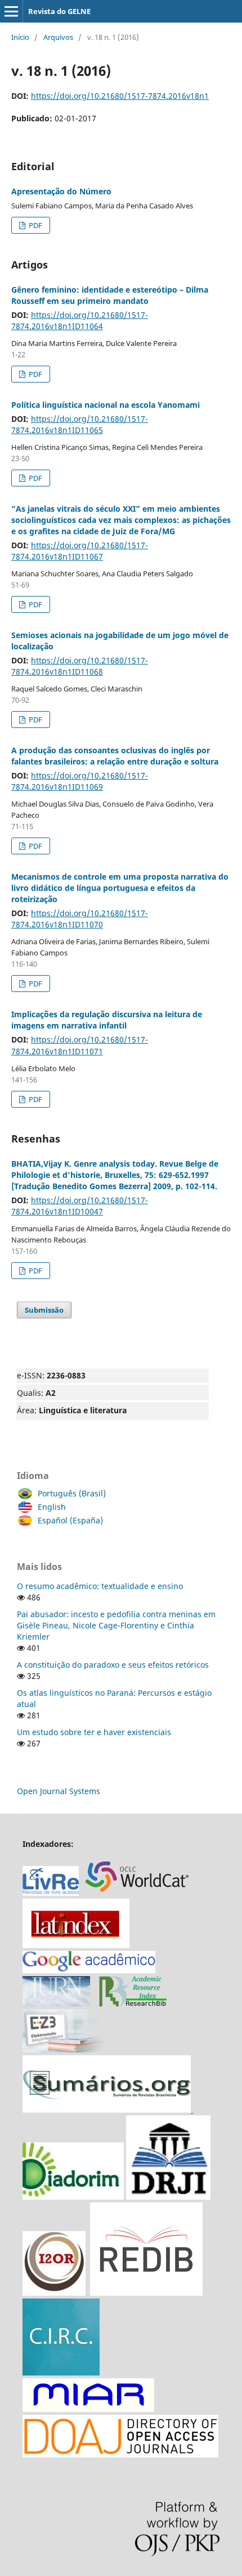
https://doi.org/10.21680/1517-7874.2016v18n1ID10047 (80, 1206)
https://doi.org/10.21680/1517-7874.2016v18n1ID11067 (80, 551)
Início (20, 37)
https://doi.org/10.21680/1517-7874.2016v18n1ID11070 (80, 919)
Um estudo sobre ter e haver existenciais (94, 1732)
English (52, 1507)
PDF (35, 225)
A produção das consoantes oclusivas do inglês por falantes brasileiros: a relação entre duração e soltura (115, 756)
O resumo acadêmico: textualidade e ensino (100, 1586)
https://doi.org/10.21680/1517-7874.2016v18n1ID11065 (80, 424)
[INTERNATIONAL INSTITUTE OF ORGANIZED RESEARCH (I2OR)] (54, 2293)
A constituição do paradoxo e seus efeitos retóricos (113, 1665)
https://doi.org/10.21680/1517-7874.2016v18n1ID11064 (80, 320)
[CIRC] (61, 2372)
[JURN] (56, 2003)
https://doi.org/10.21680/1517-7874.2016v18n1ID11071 (80, 1045)
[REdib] (146, 2293)
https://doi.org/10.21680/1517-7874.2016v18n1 (120, 96)
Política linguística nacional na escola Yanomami (106, 405)
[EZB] (65, 2049)
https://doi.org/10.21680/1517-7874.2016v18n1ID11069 (80, 781)
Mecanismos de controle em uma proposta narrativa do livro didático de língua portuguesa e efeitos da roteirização (120, 888)
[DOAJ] (120, 2454)
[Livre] (51, 1893)
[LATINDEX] (76, 1945)
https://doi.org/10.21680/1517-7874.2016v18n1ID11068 (80, 666)
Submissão (44, 1310)
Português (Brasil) (72, 1493)
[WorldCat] (143, 1893)
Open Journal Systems (59, 1791)
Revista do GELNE (59, 11)
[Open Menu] (11, 11)
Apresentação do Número (61, 191)
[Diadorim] (73, 2197)
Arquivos (58, 37)
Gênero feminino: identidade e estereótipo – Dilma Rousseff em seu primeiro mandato (110, 295)
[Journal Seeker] (133, 2003)
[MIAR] (88, 2409)
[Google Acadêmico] (89, 1970)
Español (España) (70, 1520)
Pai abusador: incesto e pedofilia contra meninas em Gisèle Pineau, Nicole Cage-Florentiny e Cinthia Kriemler (116, 1625)
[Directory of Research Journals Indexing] (168, 2197)
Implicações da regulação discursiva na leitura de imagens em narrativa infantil (107, 1020)
